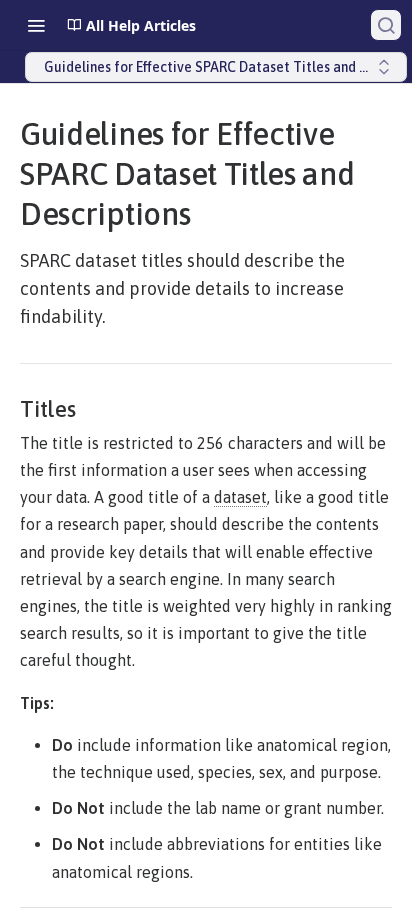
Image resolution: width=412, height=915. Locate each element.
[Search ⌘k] (386, 25)
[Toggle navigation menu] (36, 25)
